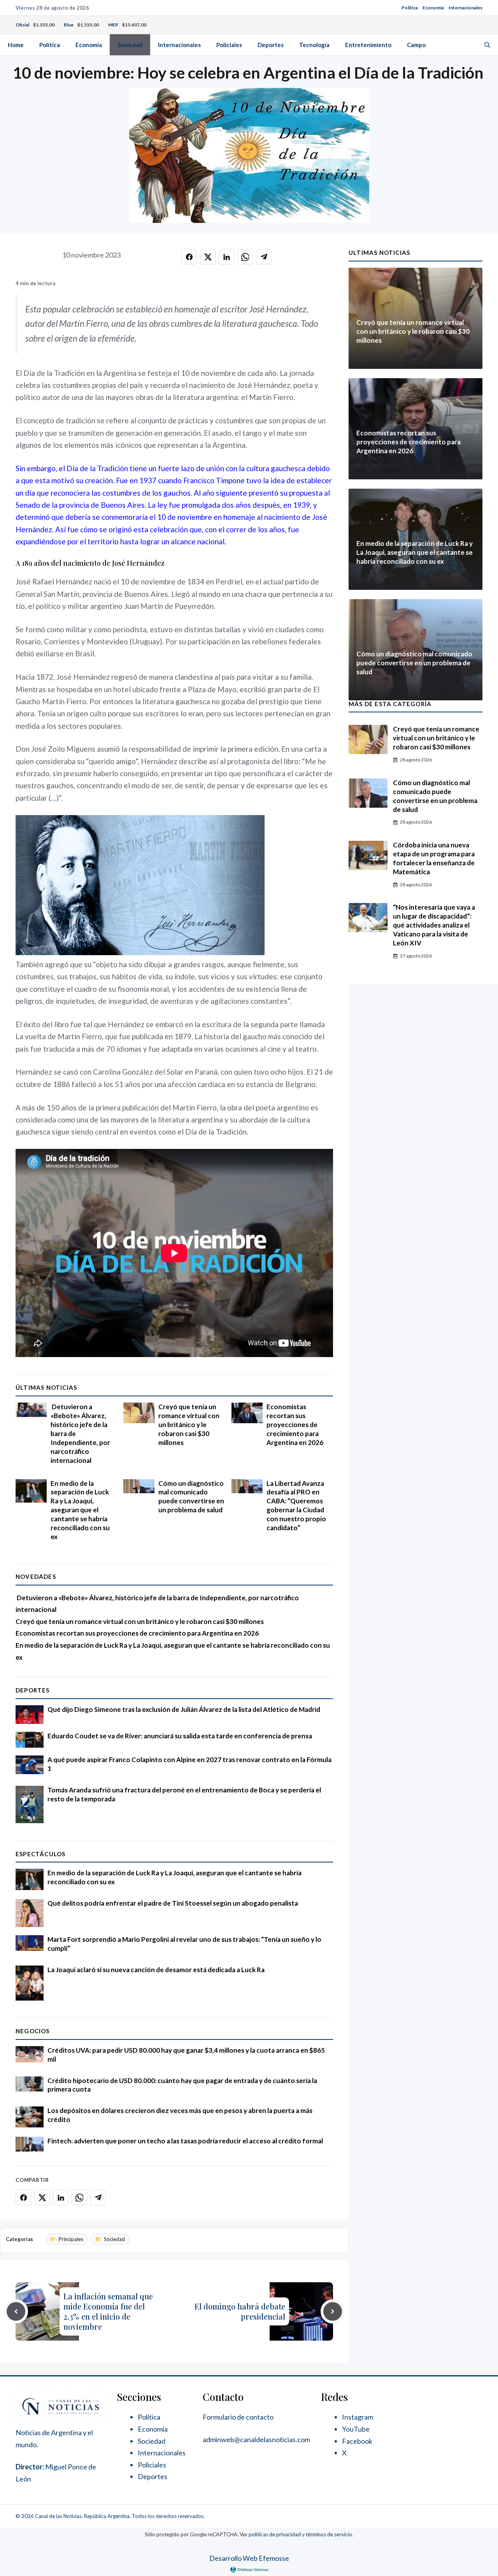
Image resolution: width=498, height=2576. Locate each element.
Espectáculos (40, 1854)
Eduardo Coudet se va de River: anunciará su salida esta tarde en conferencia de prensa (180, 1736)
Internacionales (466, 8)
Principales (71, 2239)
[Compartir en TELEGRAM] (264, 257)
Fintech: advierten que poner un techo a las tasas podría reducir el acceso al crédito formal (185, 2141)
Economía (433, 8)
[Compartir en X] (208, 257)
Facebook (357, 2441)
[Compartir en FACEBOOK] (189, 257)
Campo (416, 45)
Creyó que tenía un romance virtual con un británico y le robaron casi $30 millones (189, 1425)
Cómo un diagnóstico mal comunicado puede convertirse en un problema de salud (191, 1497)
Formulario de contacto (238, 2417)
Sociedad (130, 45)
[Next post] (333, 2311)
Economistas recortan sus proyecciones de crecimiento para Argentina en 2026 (295, 1425)
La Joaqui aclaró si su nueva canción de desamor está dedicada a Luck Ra (156, 1970)
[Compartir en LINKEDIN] (226, 257)
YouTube (356, 2429)
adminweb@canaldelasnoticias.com (256, 2439)
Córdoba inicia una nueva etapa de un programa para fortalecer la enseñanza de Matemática (434, 858)
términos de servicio (329, 2534)
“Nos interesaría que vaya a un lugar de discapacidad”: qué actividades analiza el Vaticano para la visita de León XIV (434, 925)
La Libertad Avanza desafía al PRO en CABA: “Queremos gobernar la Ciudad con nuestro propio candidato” (296, 1506)
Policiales (229, 45)
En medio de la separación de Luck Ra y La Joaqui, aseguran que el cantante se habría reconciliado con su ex (80, 1510)
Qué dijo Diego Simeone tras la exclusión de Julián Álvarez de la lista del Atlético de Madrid (184, 1709)
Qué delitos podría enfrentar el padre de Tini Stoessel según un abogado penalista (173, 1903)
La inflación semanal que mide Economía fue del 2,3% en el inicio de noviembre (108, 2311)
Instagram (358, 2417)
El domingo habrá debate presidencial (240, 2311)
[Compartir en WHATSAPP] (245, 257)
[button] (487, 45)
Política (410, 8)
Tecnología (314, 45)
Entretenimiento (368, 45)
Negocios (33, 2031)
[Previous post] (16, 2311)
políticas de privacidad (275, 2534)
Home (16, 45)
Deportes (271, 45)
